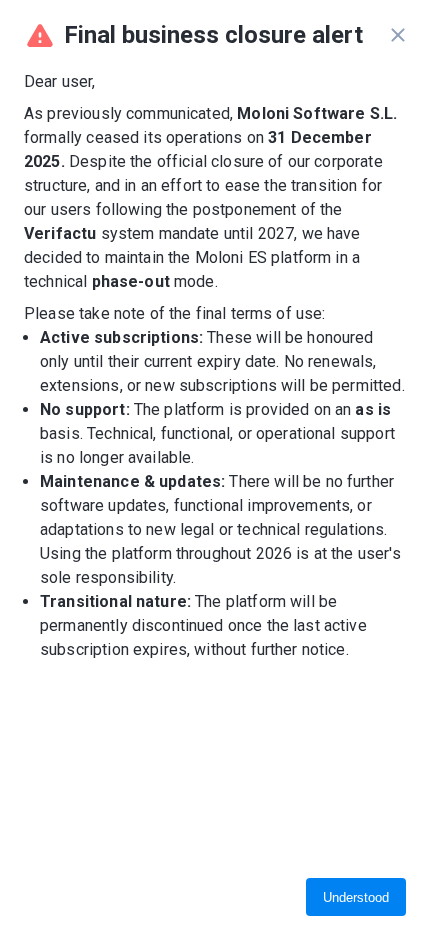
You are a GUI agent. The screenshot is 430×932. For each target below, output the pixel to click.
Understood (356, 897)
